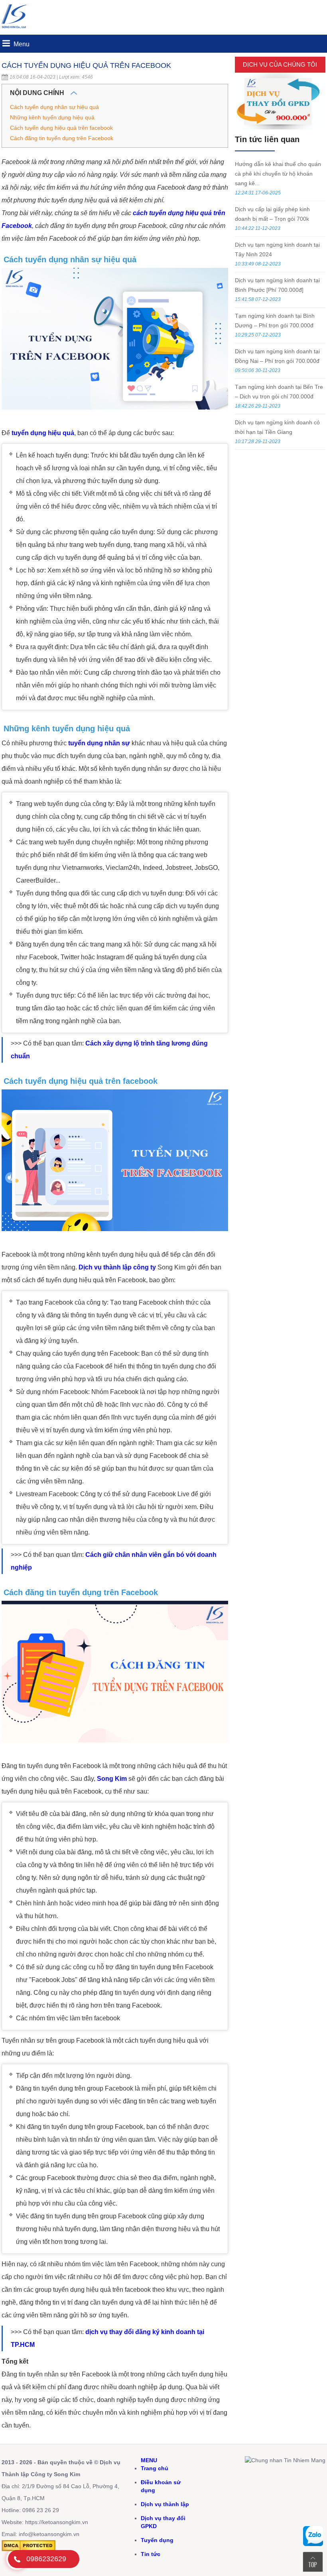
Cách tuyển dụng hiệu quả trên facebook (61, 128)
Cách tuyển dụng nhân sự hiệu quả (54, 107)
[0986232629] (17, 2559)
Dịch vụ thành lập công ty (117, 1267)
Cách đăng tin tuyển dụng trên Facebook (62, 138)
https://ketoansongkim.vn (57, 2522)
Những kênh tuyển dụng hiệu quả (52, 117)
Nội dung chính (38, 93)
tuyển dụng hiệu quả (43, 433)
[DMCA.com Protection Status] (29, 2549)
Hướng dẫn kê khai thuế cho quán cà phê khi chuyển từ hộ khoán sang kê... (278, 174)
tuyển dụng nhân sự (99, 743)
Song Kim (112, 1779)
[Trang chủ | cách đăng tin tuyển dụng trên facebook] (16, 30)
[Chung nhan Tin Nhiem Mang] (285, 2460)
